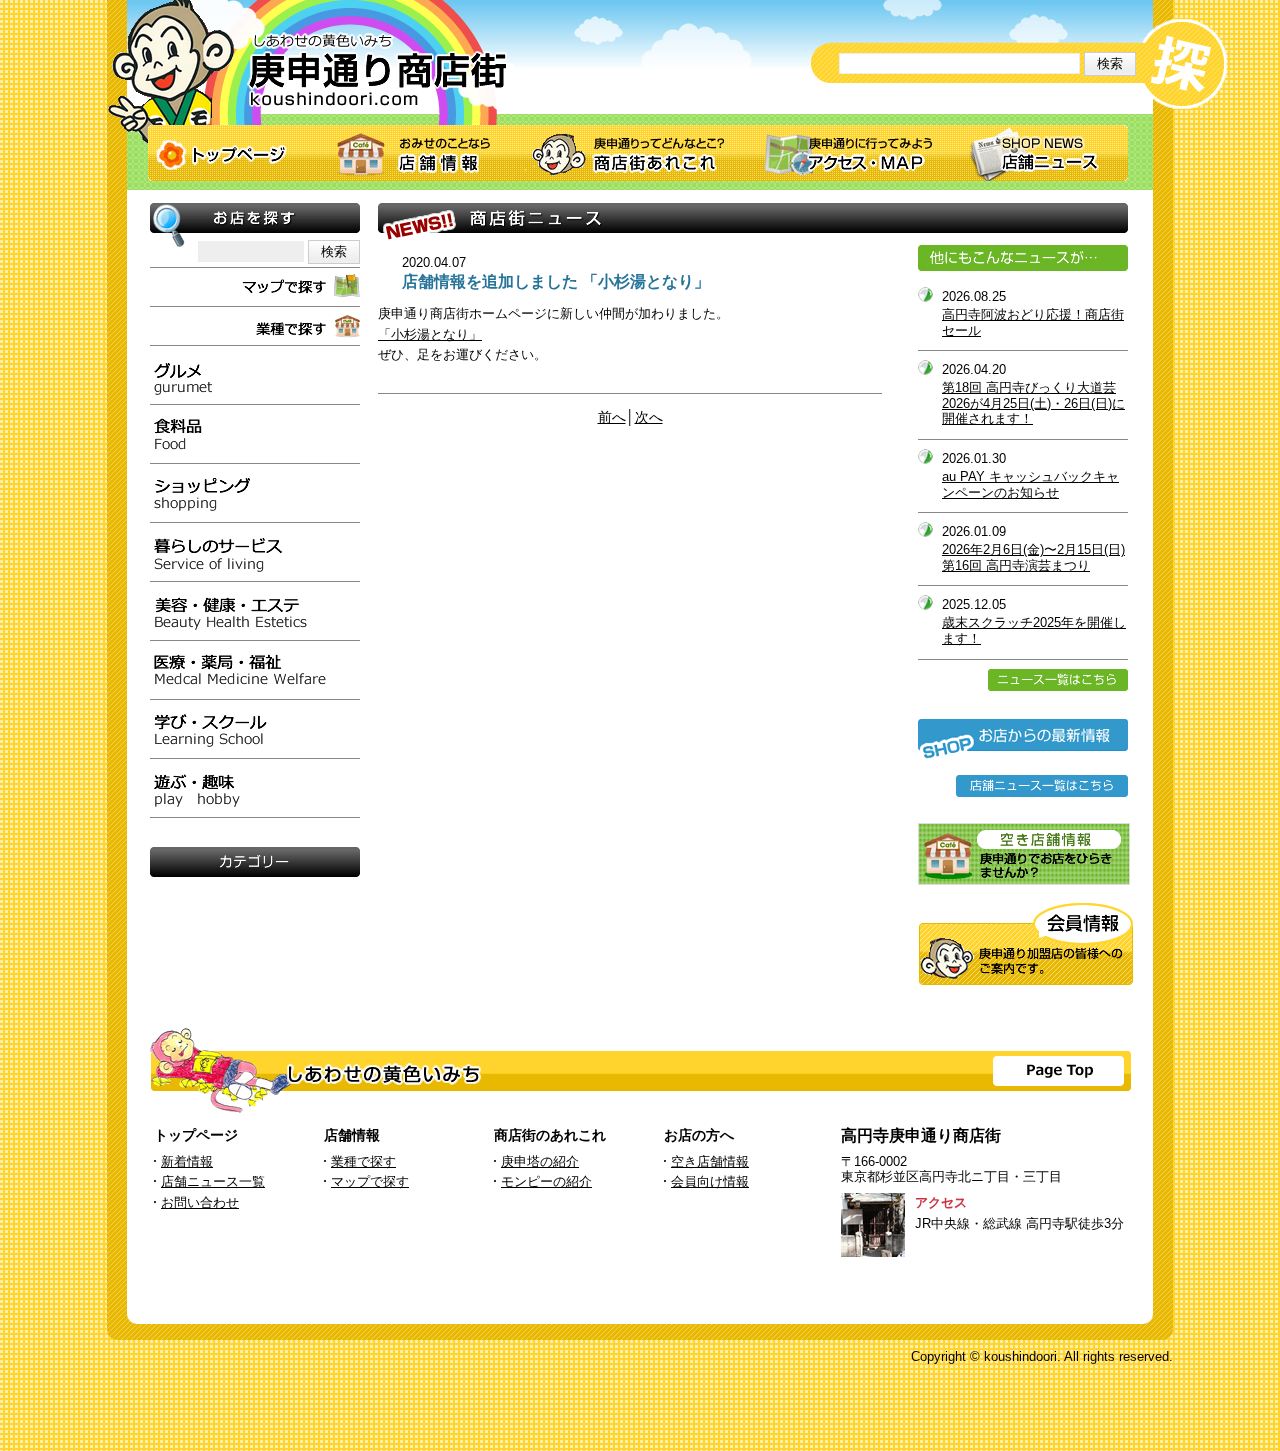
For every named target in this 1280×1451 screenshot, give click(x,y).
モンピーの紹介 (546, 1181)
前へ (612, 417)
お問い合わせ (200, 1202)
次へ (649, 417)
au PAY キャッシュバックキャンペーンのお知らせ (1030, 484)
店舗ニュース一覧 (213, 1181)
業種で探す (363, 1161)
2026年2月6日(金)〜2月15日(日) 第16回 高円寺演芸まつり (1033, 557)
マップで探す (370, 1181)
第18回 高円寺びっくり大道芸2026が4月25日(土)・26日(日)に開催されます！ (1033, 403)
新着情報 (187, 1161)
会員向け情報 (710, 1181)
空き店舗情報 (710, 1161)
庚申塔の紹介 (540, 1161)
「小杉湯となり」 (430, 334)
